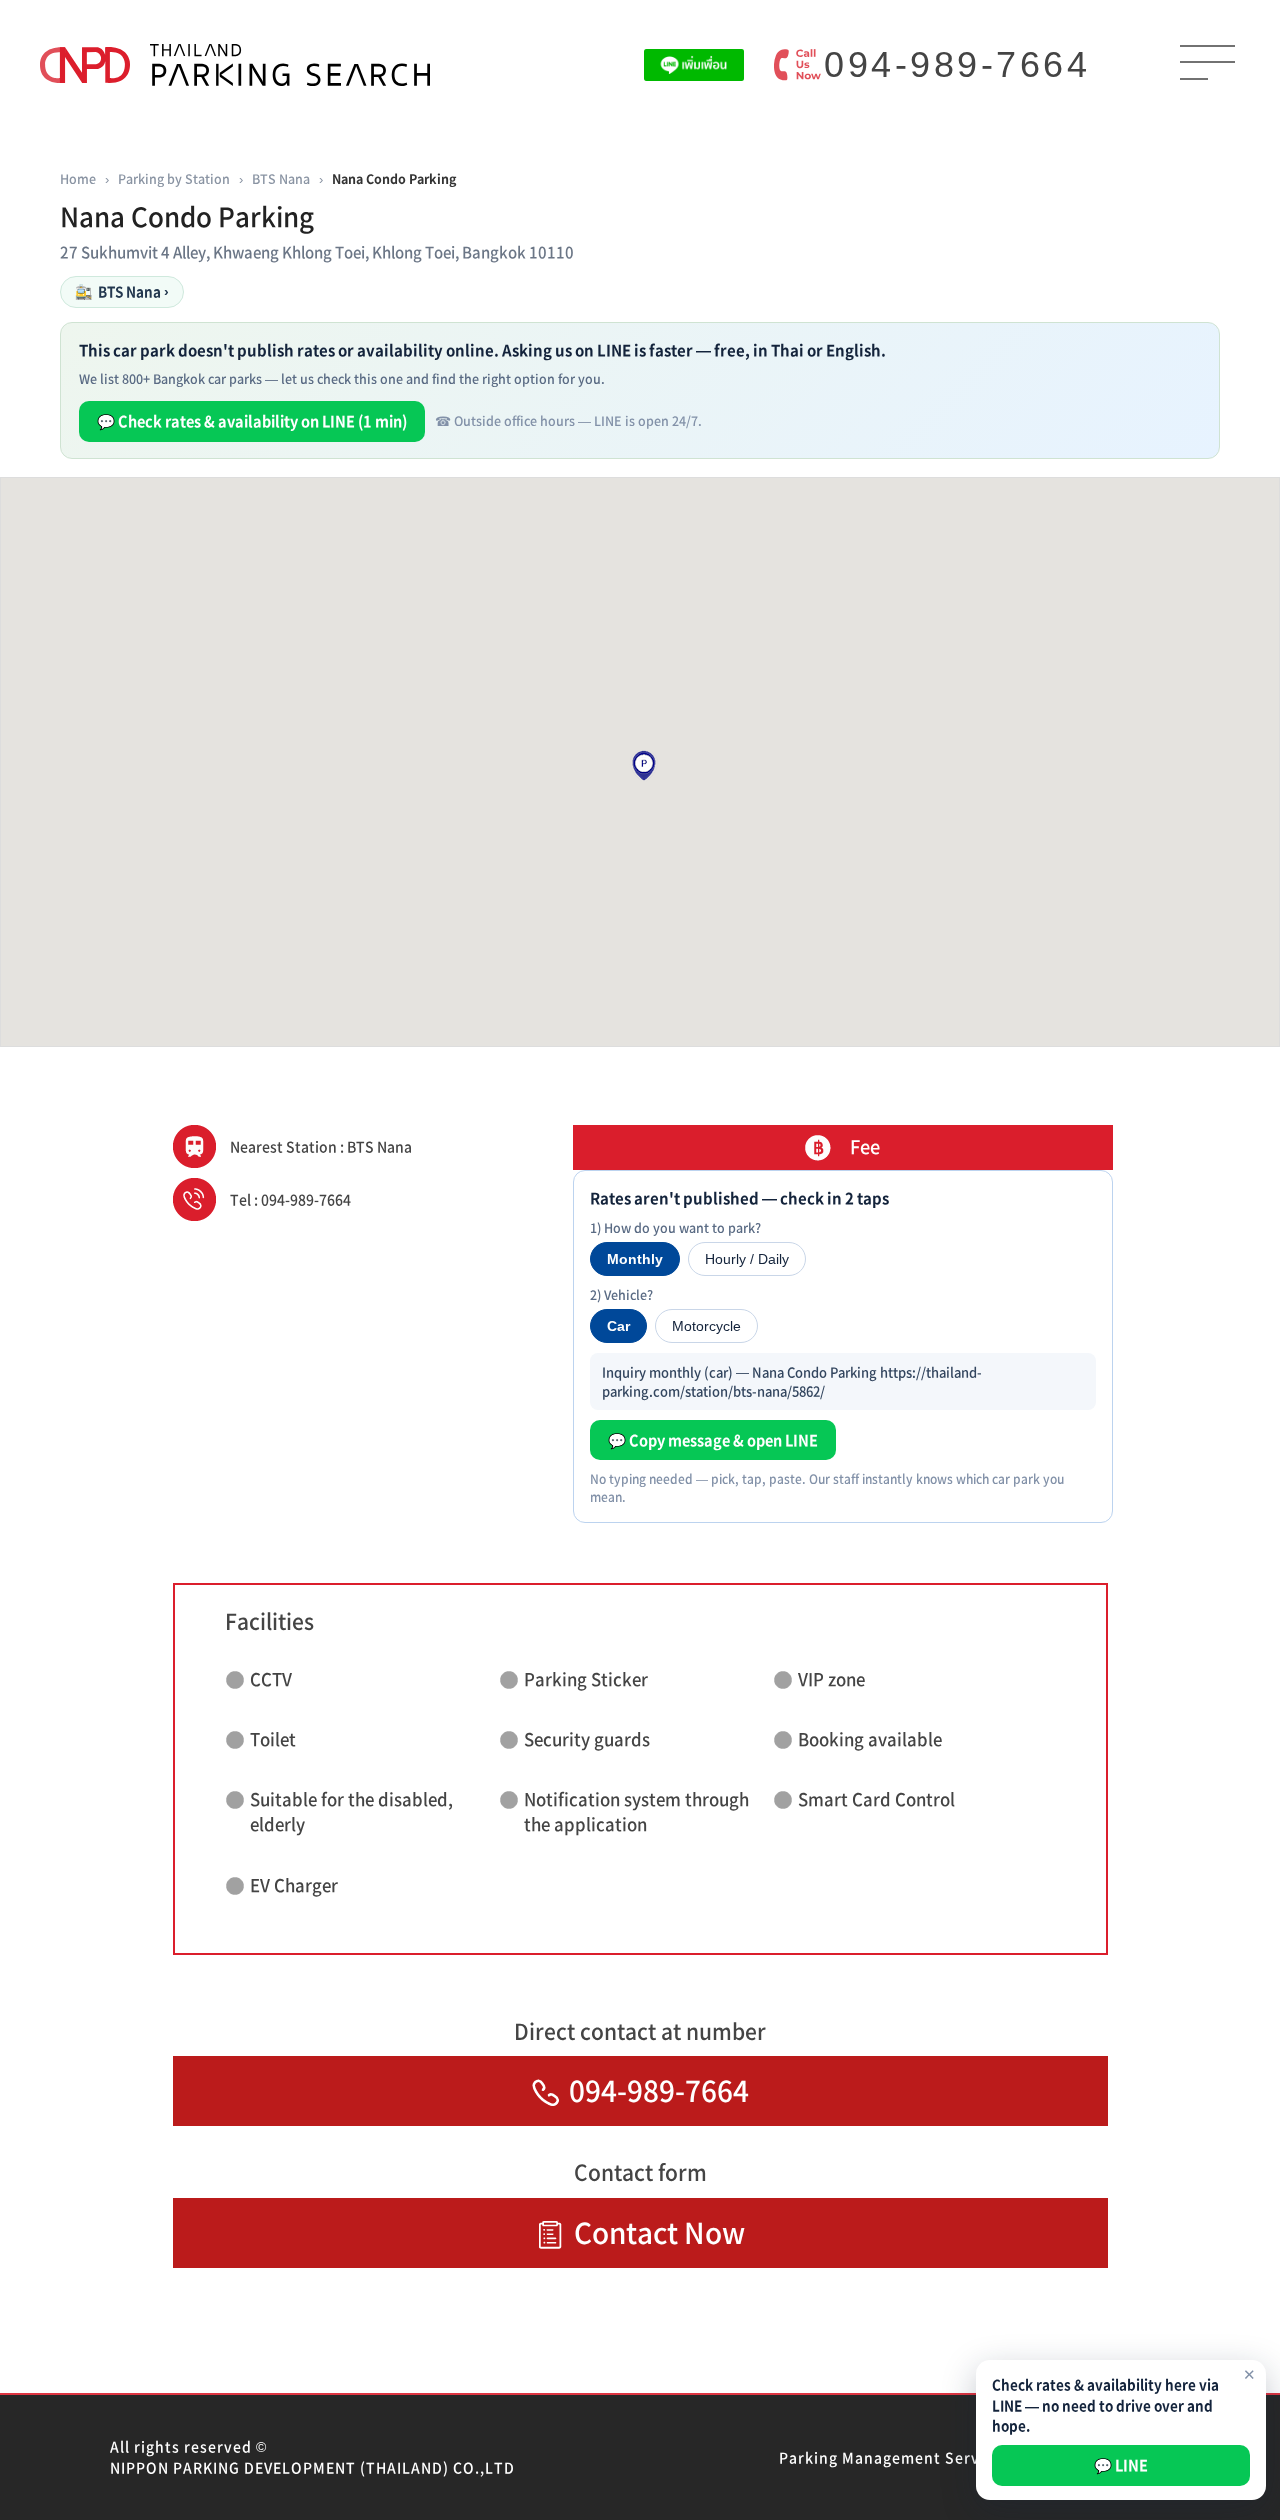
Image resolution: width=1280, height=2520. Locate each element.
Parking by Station (174, 178)
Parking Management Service (890, 2457)
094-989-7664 (957, 64)
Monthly (635, 1259)
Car (618, 1326)
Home (78, 178)
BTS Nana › (122, 291)
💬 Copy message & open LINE (713, 1440)
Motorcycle (706, 1326)
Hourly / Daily (747, 1259)
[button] (644, 766)
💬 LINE (1121, 2465)
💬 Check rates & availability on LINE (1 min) (252, 421)
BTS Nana (281, 178)
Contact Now (659, 2232)
